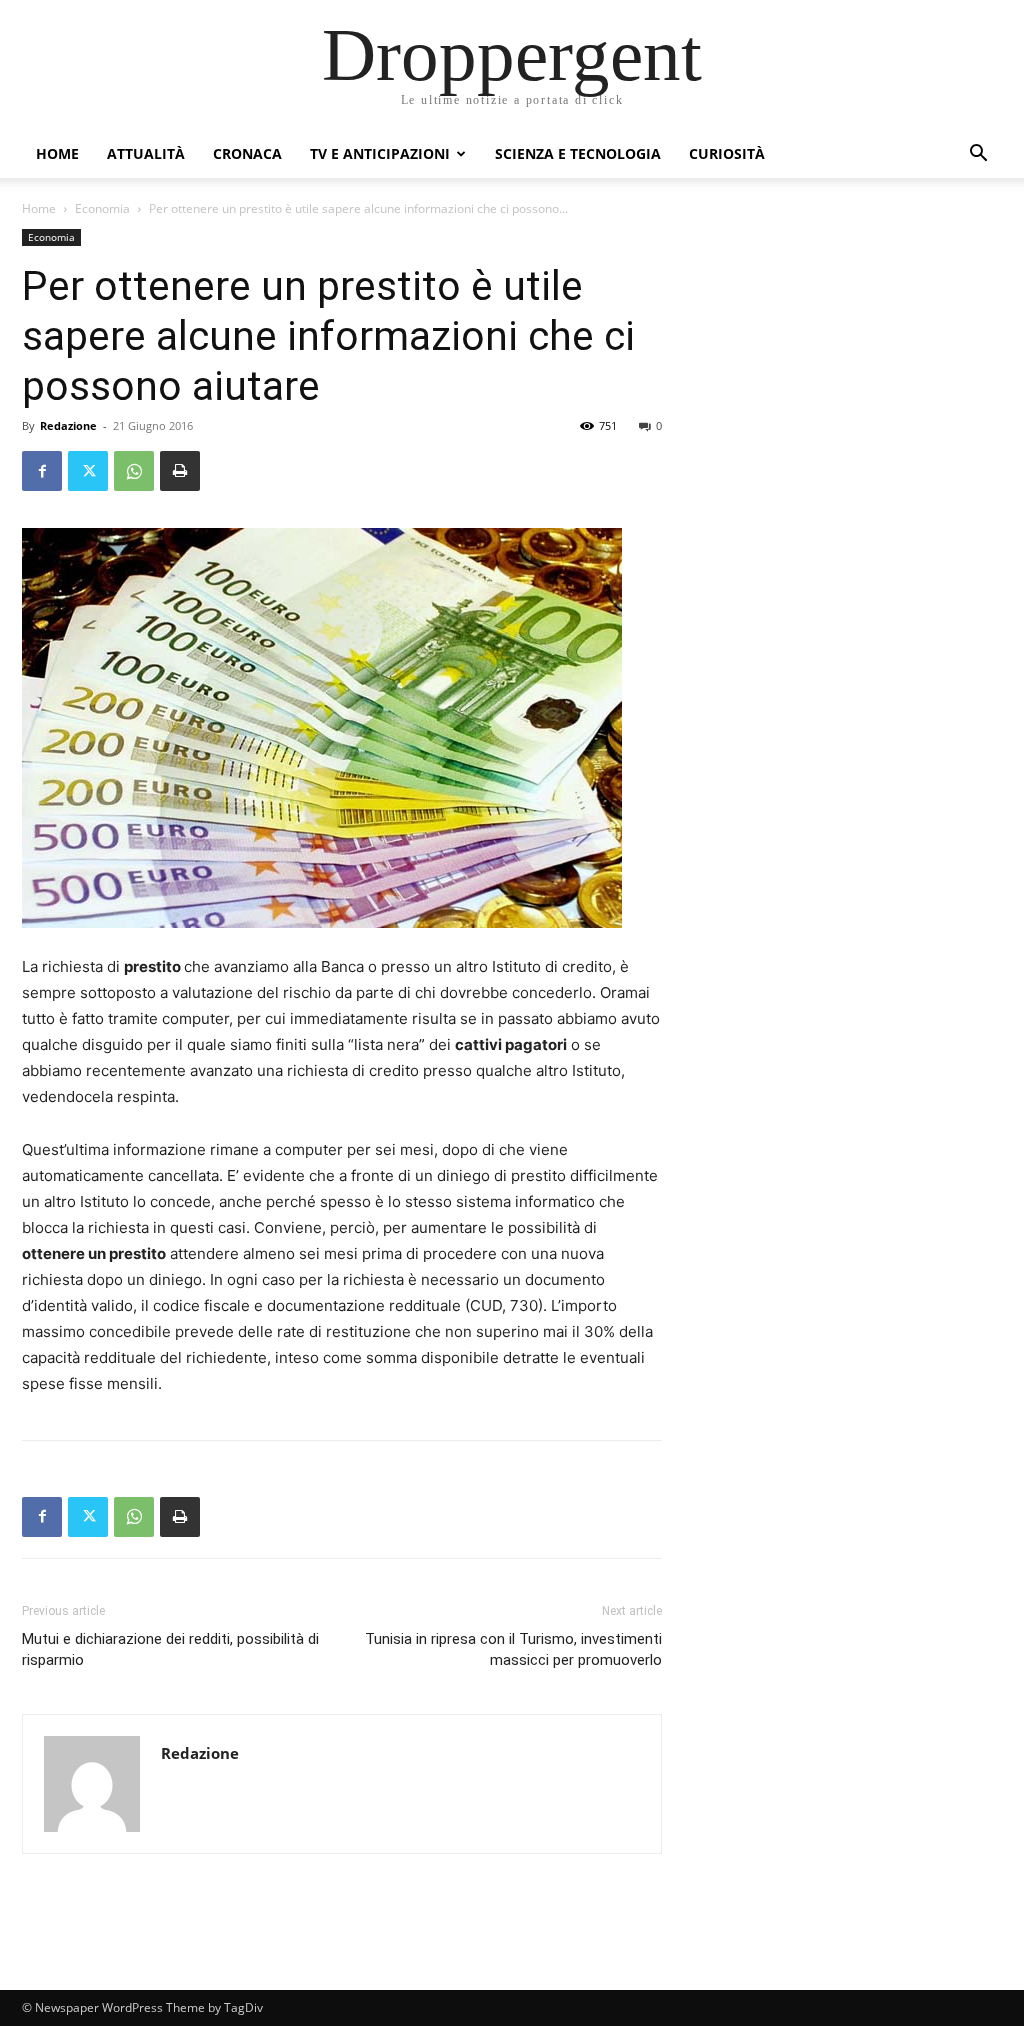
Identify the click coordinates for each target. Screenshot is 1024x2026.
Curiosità (727, 153)
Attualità (146, 153)
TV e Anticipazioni (380, 153)
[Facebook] (42, 471)
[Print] (180, 471)
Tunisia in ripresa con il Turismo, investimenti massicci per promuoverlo (513, 1649)
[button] (978, 155)
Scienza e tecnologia (578, 153)
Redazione (68, 425)
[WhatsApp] (134, 471)
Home (57, 153)
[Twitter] (88, 471)
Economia (102, 208)
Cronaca (247, 153)
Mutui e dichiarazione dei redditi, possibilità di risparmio (170, 1649)
